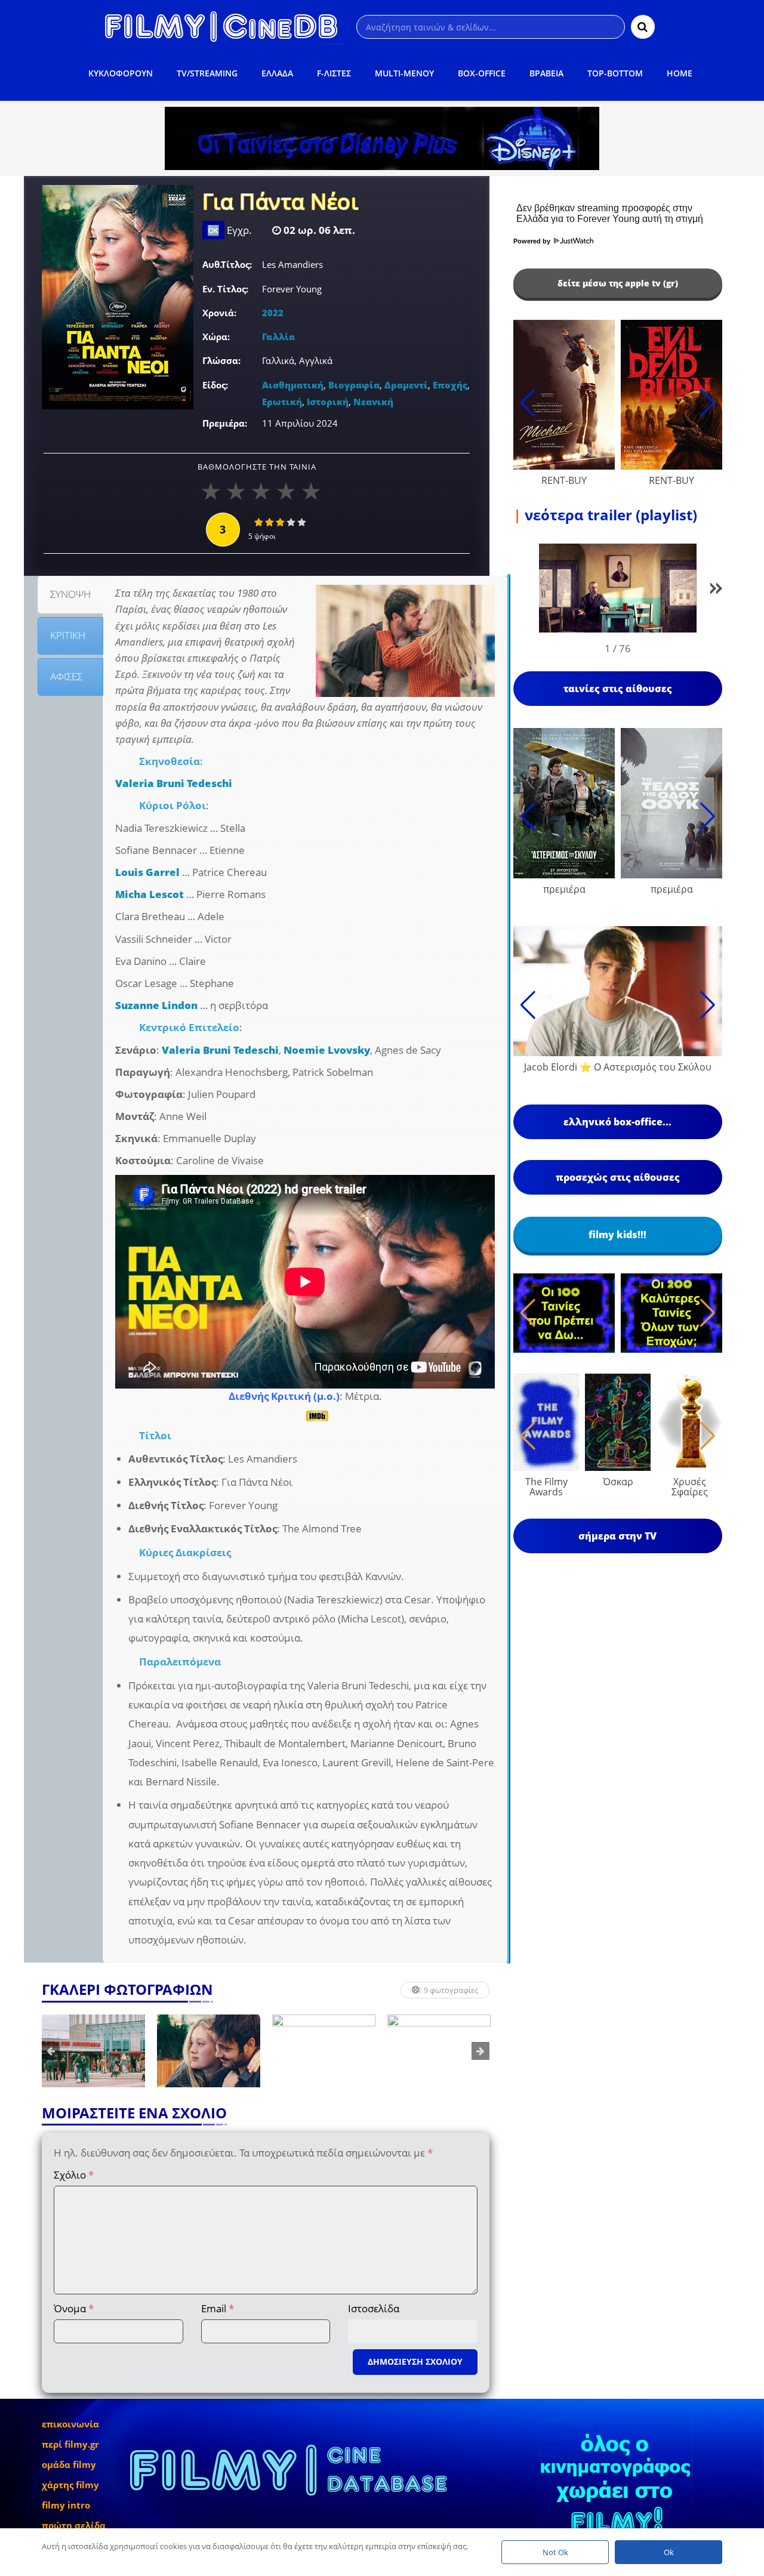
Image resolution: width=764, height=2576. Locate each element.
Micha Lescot (150, 894)
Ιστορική (328, 402)
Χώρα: (216, 337)
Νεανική (373, 402)
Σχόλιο (74, 2175)
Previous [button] (51, 2051)
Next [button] (480, 2051)
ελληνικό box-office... (617, 1122)
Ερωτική (282, 402)
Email (218, 2308)
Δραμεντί (406, 385)
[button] (716, 590)
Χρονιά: (219, 313)
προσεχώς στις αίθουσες (618, 1177)
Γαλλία (278, 337)
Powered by (533, 241)
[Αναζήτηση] (643, 27)
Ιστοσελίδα (374, 2308)
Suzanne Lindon (156, 1005)
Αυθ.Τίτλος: (227, 264)
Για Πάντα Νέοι (280, 203)
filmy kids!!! (617, 1235)
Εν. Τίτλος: (225, 289)
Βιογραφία (354, 385)
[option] (157, 2051)
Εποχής (450, 385)
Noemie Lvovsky (327, 1050)
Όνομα (74, 2308)
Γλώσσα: (221, 360)
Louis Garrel (147, 872)
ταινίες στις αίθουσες (618, 689)
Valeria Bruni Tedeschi (174, 783)
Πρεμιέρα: (225, 423)
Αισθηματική (293, 385)
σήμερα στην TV (617, 1536)
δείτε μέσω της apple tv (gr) (618, 283)
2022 (273, 313)
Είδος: (215, 385)
